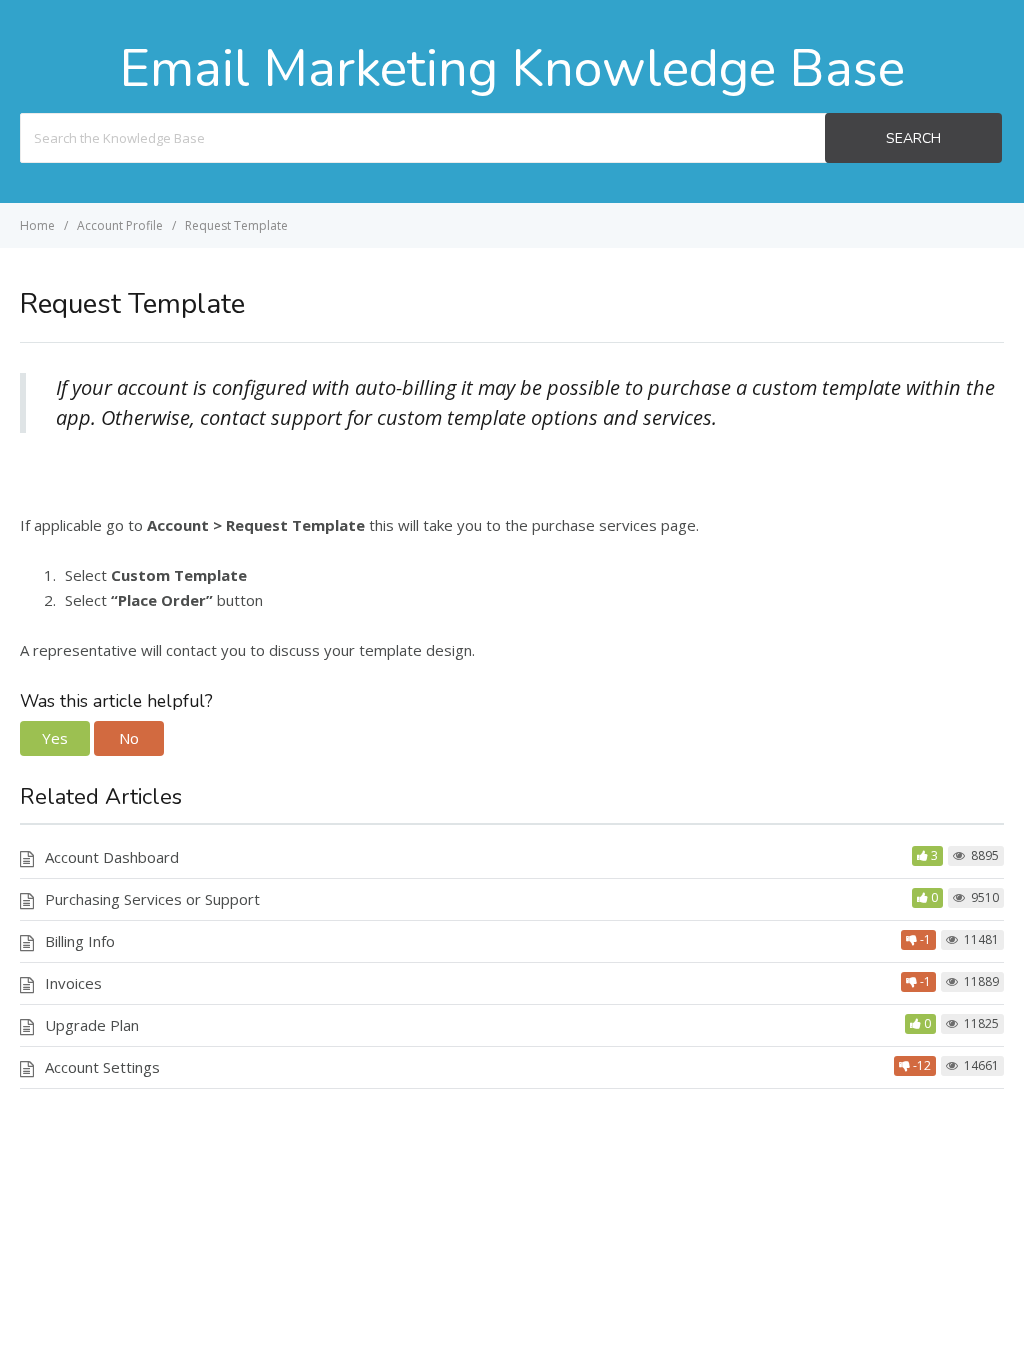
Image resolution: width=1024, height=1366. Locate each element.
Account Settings (102, 1067)
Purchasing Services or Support (152, 899)
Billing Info (80, 941)
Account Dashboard (112, 857)
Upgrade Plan (92, 1025)
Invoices (73, 983)
